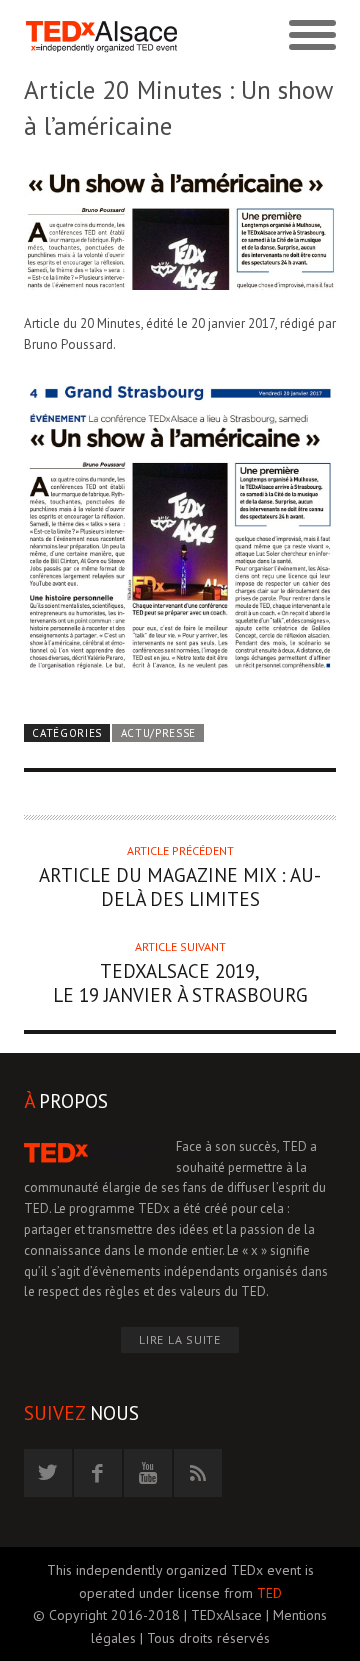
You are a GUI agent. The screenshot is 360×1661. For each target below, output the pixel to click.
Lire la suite (180, 1339)
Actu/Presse (159, 733)
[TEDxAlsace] (102, 36)
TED (269, 1593)
